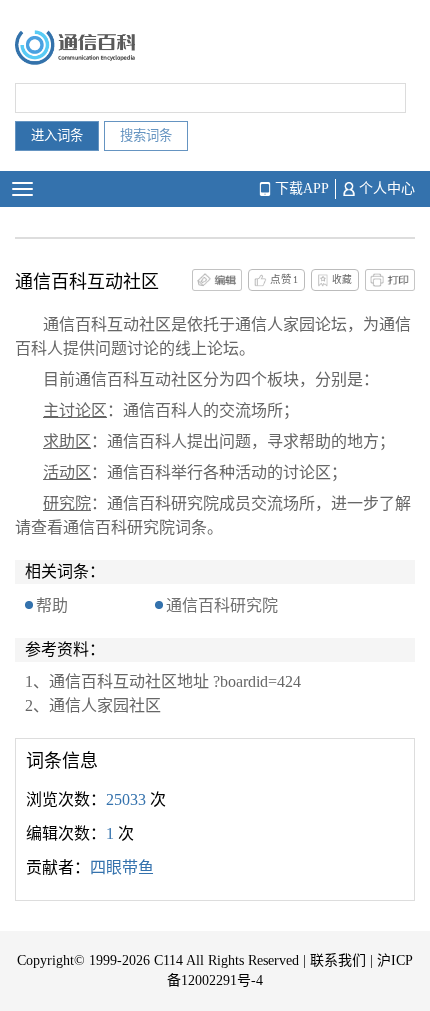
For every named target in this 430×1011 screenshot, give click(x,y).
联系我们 (338, 960)
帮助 (52, 605)
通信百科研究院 (222, 605)
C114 (168, 960)
